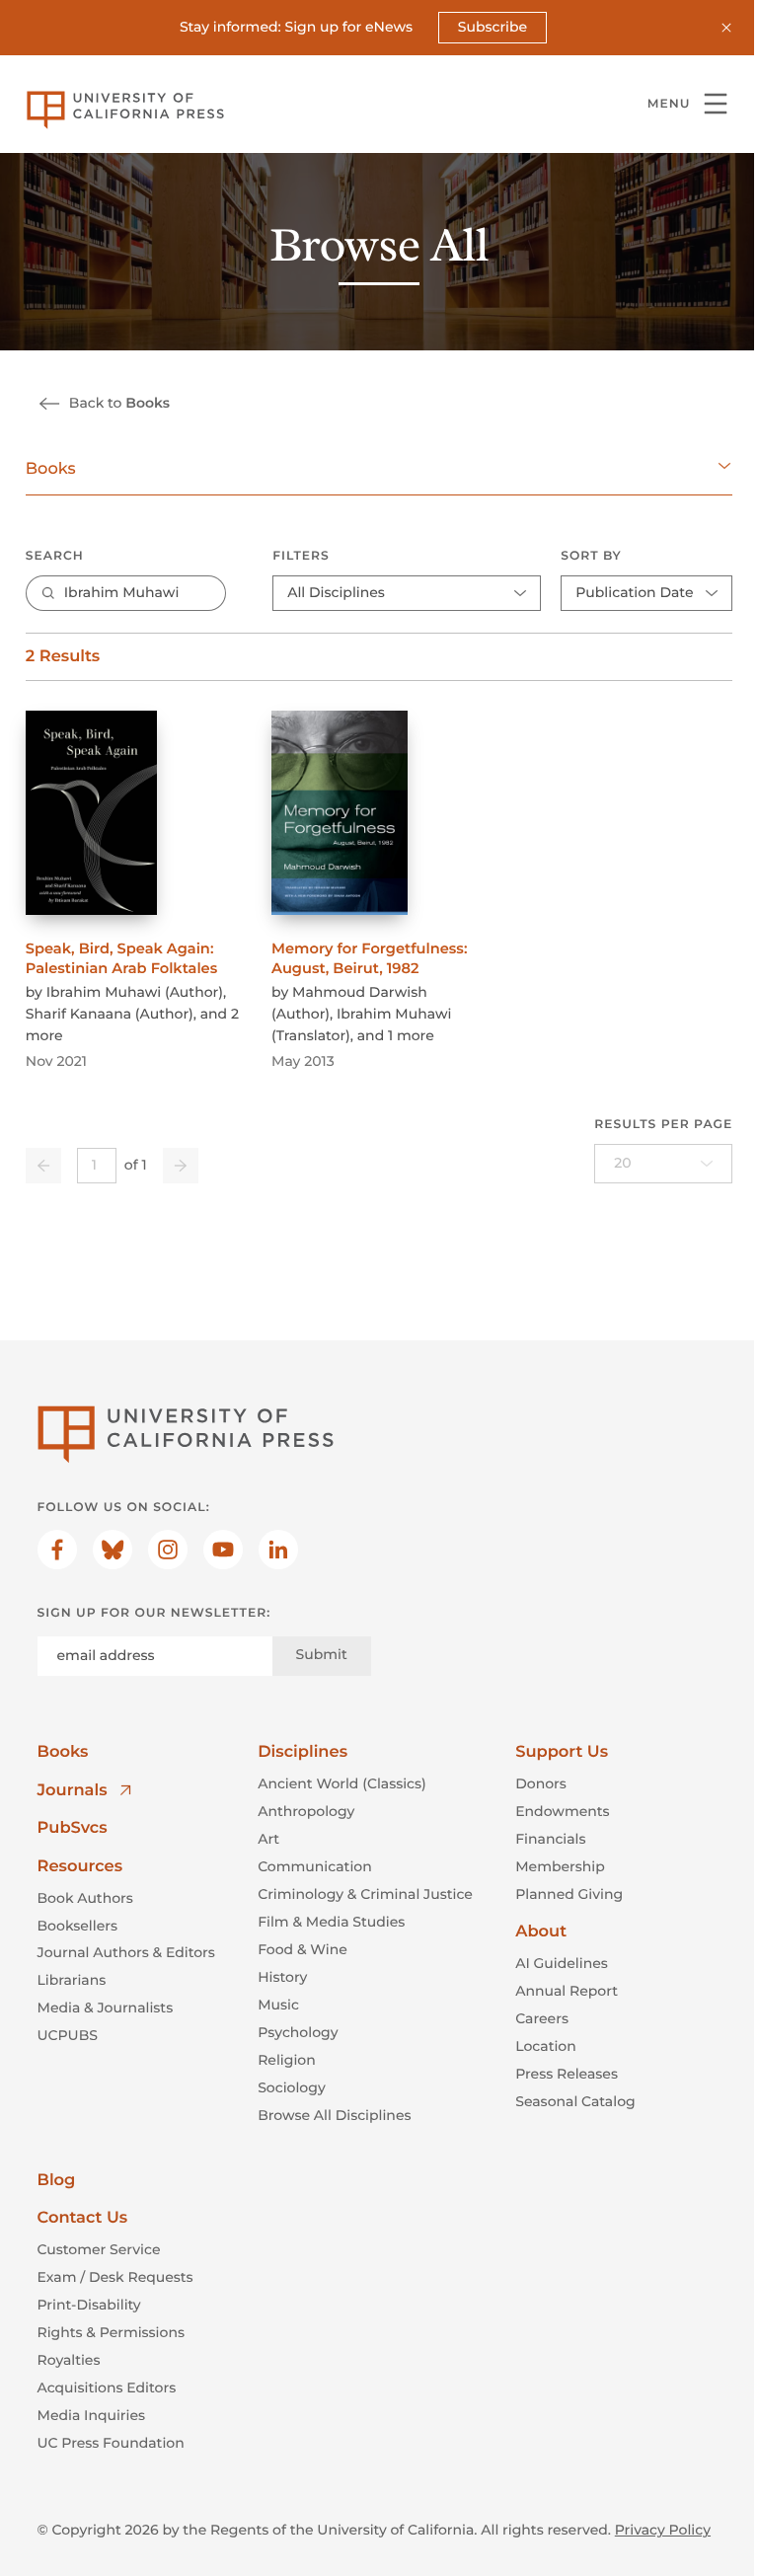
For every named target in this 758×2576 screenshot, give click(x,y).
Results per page (663, 1125)
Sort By (591, 556)
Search (55, 556)
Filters (301, 556)
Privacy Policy (663, 2530)
